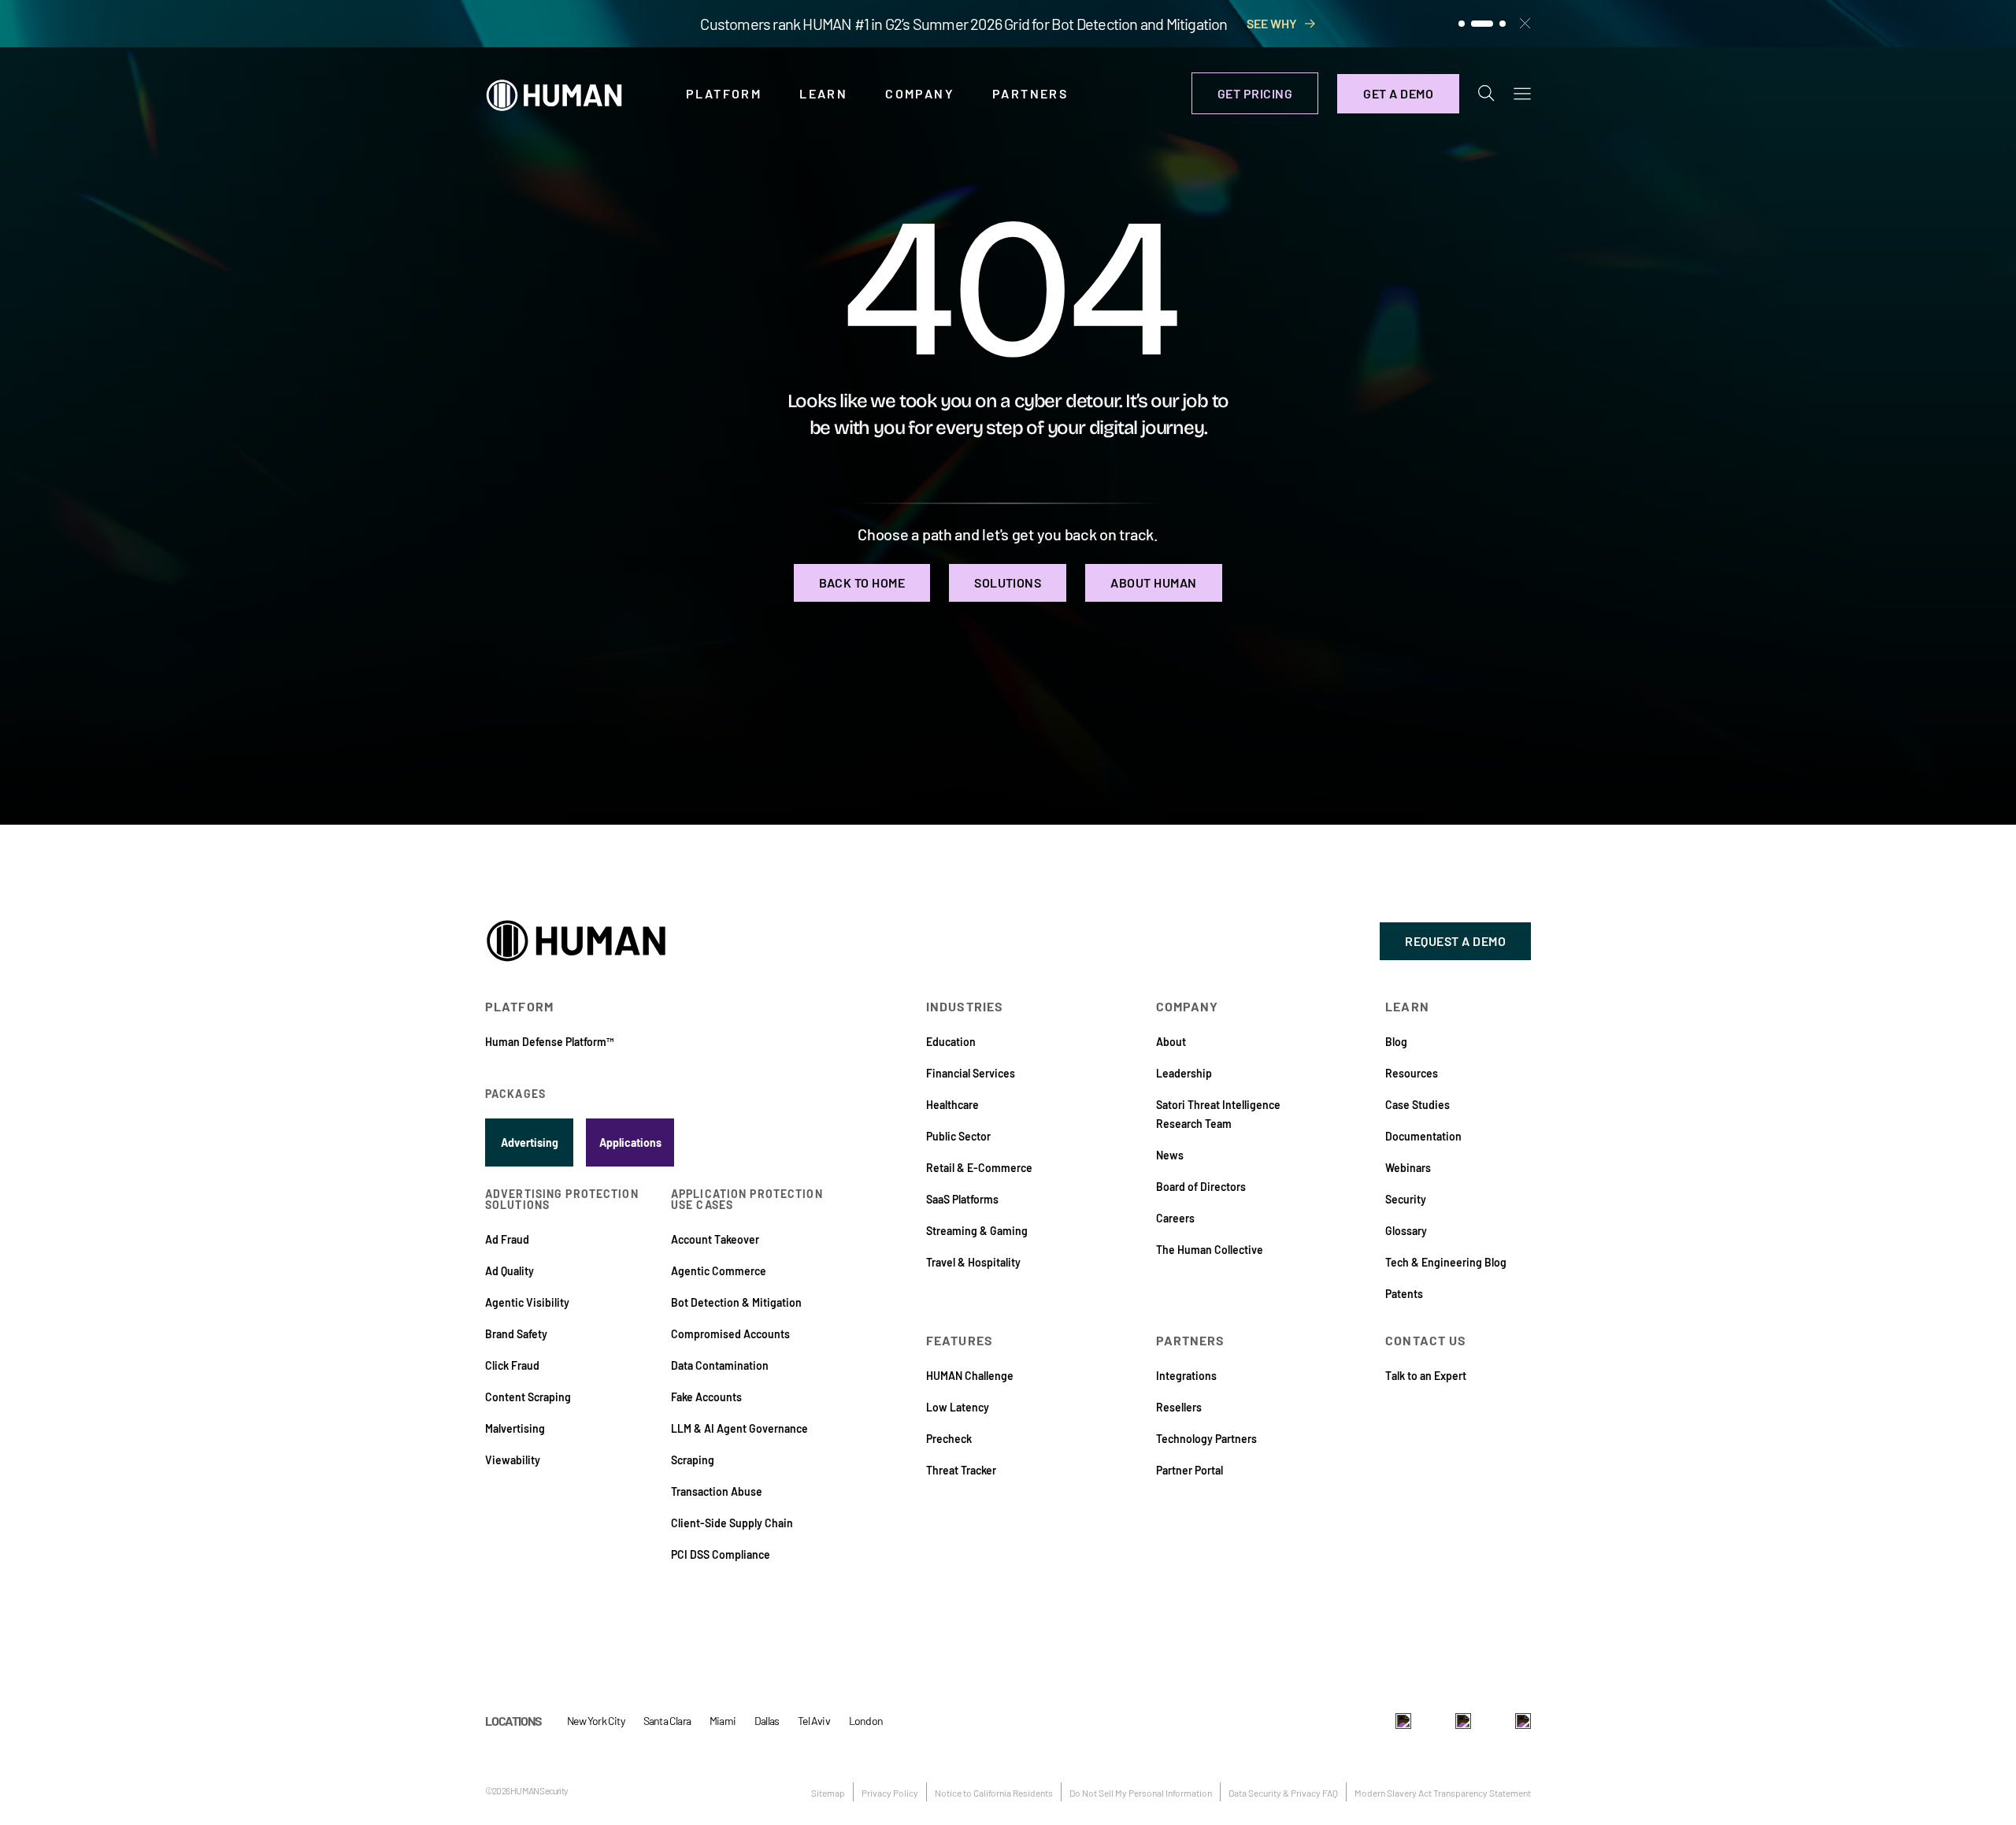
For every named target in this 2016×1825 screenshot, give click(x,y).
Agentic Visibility (527, 1302)
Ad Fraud (507, 1239)
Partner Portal (1190, 1470)
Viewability (513, 1460)
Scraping (693, 1460)
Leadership (1184, 1073)
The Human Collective (1210, 1250)
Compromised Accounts (730, 1334)
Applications (630, 1142)
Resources (1412, 1073)
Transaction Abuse (717, 1491)
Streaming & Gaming (977, 1231)
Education (951, 1042)
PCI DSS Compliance (721, 1554)
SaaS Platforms (962, 1199)
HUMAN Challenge (970, 1376)
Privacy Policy (890, 1793)
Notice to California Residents (994, 1793)
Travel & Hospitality (973, 1262)
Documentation (1423, 1136)
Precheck (949, 1439)
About (1171, 1042)
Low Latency (958, 1407)
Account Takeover (715, 1239)
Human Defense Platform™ (549, 1042)
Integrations (1186, 1376)
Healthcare (952, 1105)
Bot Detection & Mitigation (736, 1302)
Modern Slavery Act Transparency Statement (1443, 1793)
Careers (1175, 1218)
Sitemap (828, 1793)
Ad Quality (510, 1271)
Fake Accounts (706, 1397)
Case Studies (1417, 1105)
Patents (1404, 1294)
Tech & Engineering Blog (1446, 1262)
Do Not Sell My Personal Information (1141, 1793)
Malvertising (515, 1428)
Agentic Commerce (719, 1271)
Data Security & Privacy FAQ (1283, 1793)
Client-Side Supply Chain (732, 1523)
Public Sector (958, 1136)
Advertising (530, 1142)
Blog (1396, 1042)
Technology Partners (1206, 1439)
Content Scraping (528, 1397)
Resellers (1179, 1407)
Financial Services (971, 1073)
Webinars (1408, 1168)
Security (1406, 1199)
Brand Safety (516, 1334)
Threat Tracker (961, 1470)
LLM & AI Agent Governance (739, 1428)
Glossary (1406, 1231)
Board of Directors (1201, 1187)
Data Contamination (720, 1365)
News (1170, 1155)
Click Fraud (512, 1365)
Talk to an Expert (1426, 1376)
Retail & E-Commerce (979, 1168)
